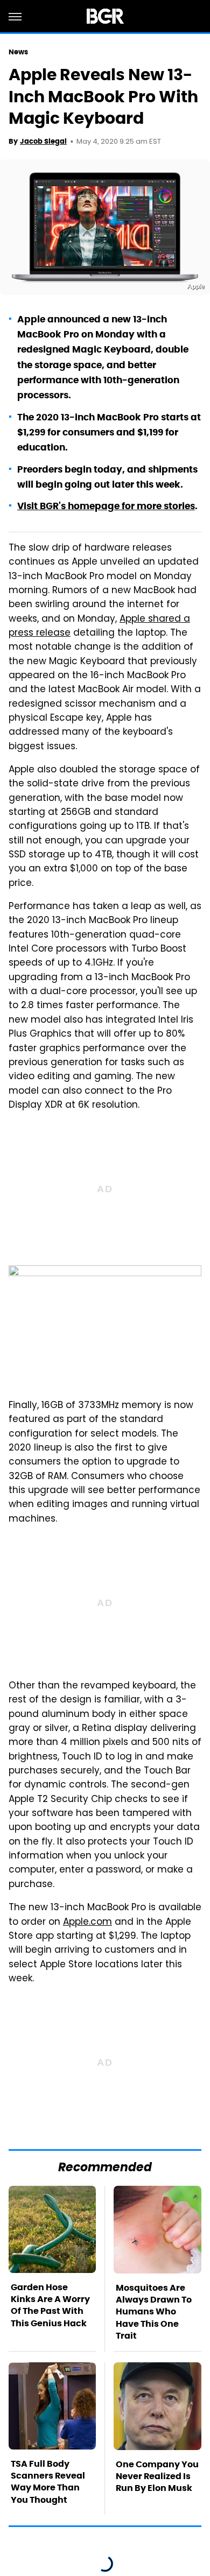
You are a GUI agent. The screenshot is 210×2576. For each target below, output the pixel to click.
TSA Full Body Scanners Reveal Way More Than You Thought (48, 2482)
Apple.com (87, 1923)
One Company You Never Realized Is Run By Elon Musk (157, 2476)
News (18, 52)
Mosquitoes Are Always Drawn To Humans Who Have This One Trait (154, 2312)
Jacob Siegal (43, 141)
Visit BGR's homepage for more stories (106, 506)
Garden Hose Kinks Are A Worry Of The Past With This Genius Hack (50, 2305)
